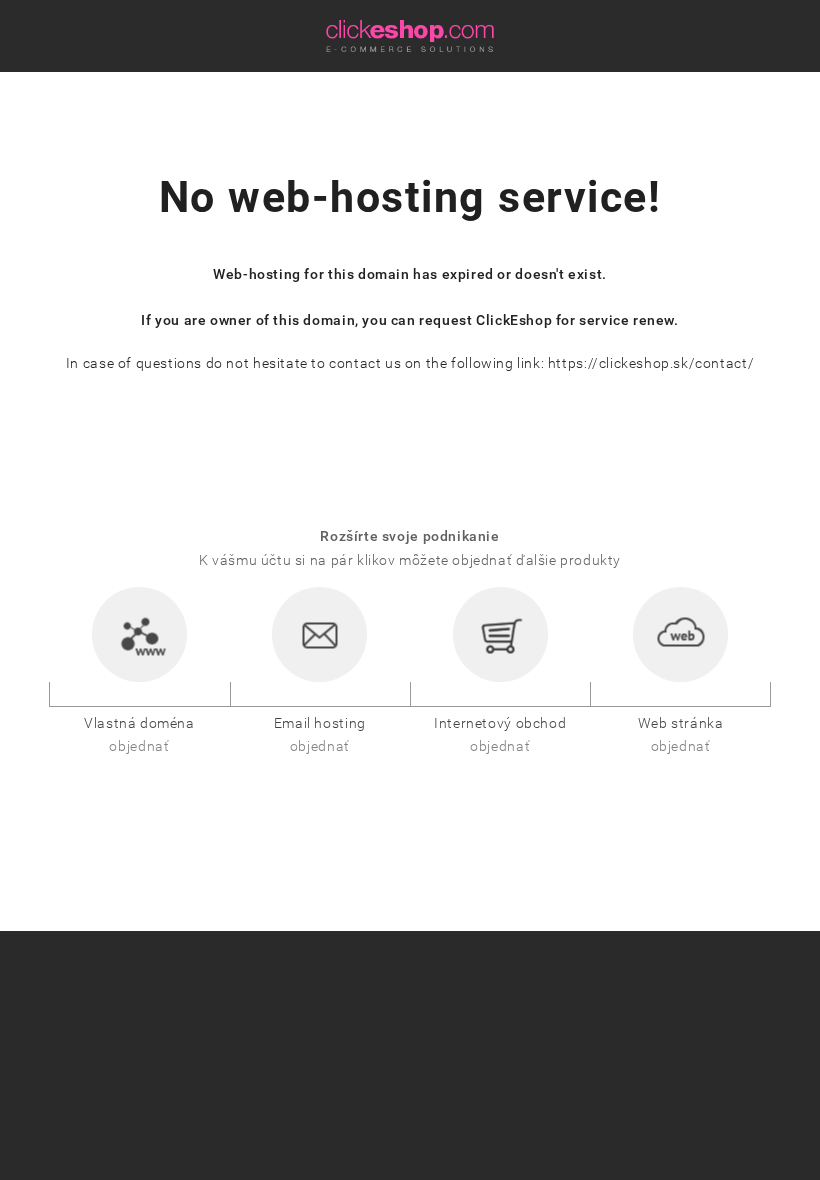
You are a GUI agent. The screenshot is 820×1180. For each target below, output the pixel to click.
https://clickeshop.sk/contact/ (651, 363)
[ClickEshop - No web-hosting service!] (410, 35)
